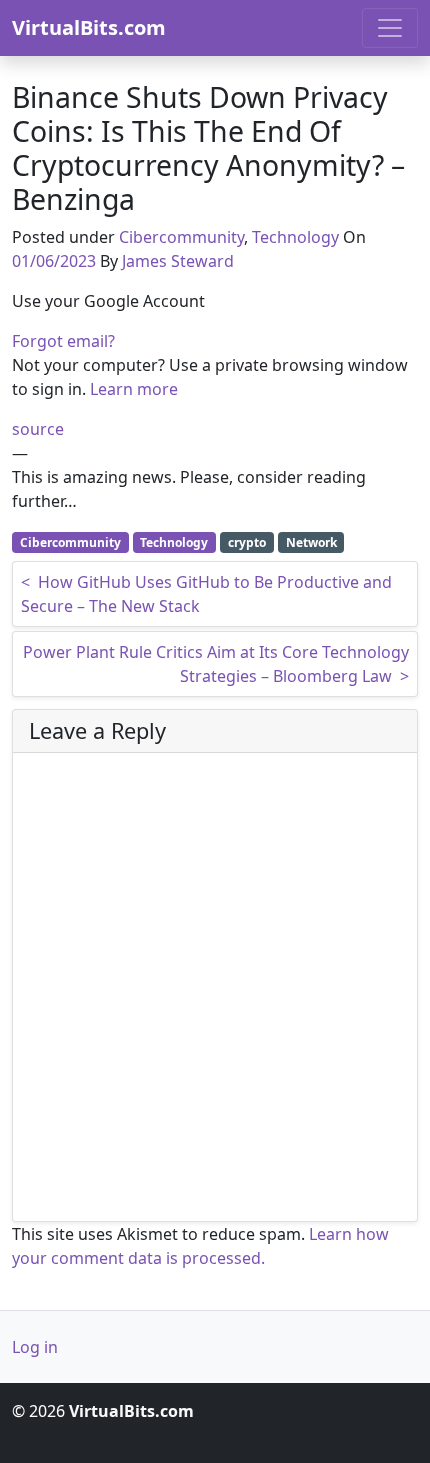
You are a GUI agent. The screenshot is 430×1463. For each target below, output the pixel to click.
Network (311, 542)
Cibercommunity (181, 237)
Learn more (134, 389)
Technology (295, 237)
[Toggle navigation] (390, 28)
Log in (35, 1347)
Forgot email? (63, 341)
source (38, 429)
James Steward (178, 261)
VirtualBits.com (89, 27)
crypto (247, 542)
